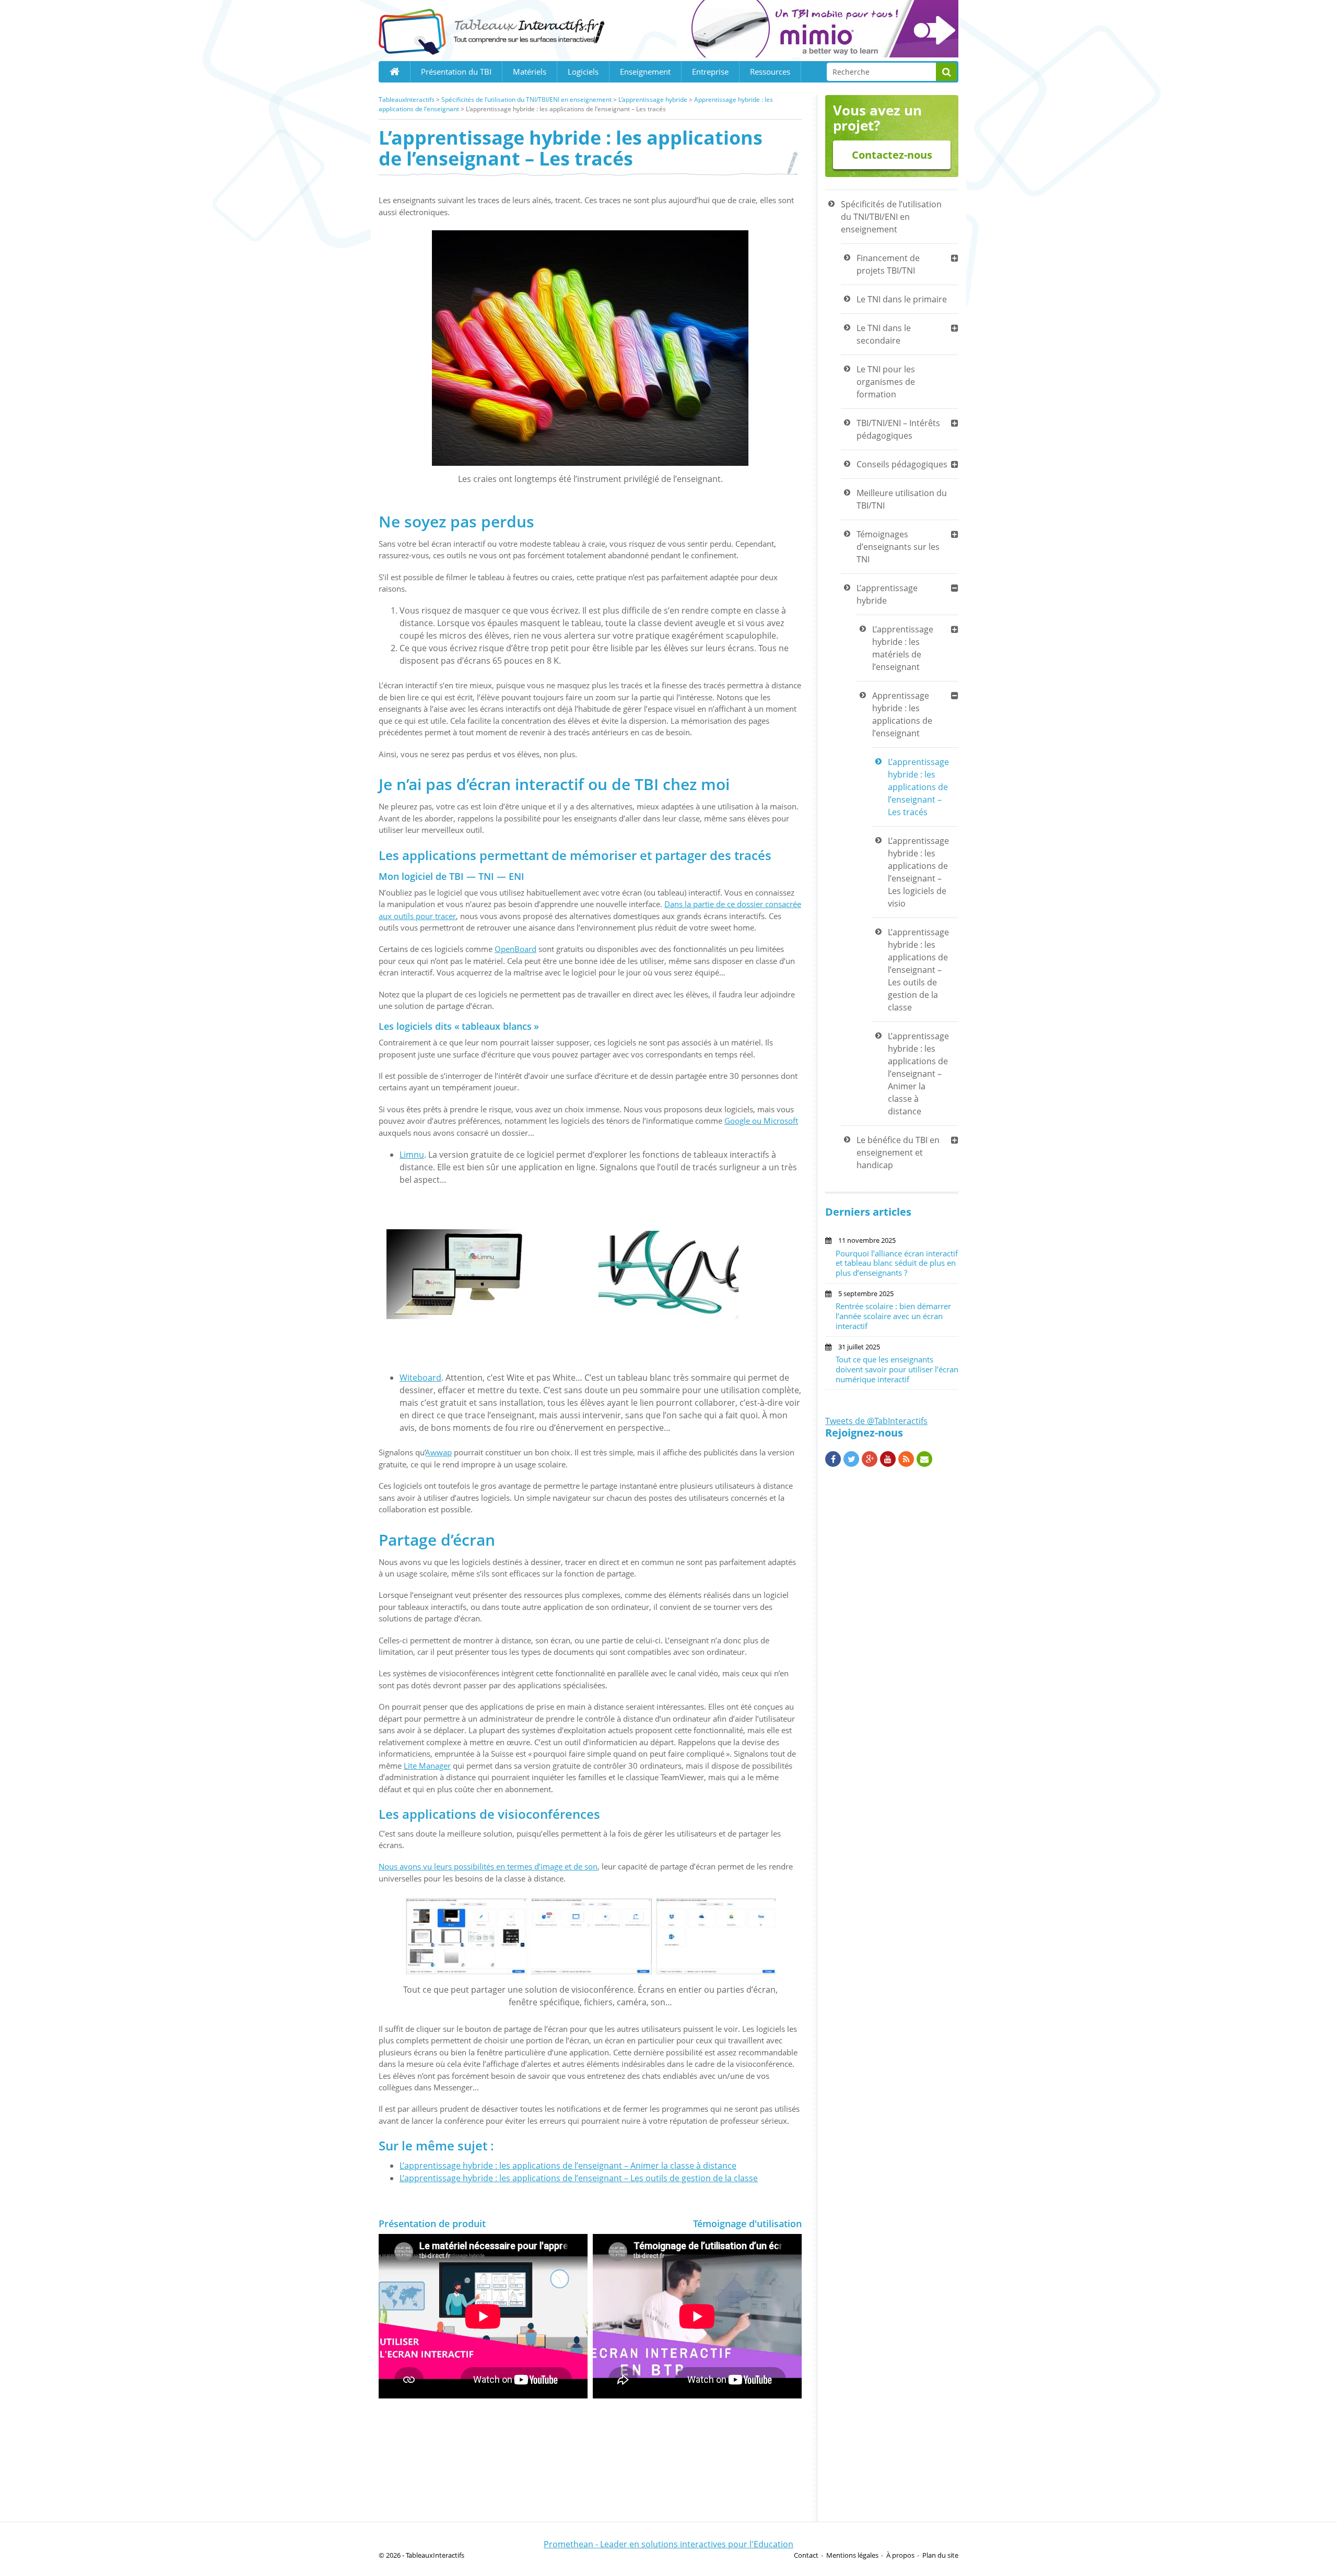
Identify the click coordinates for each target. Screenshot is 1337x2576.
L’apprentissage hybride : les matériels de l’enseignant (903, 648)
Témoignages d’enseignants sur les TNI (898, 547)
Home (394, 72)
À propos (900, 2555)
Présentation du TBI (456, 72)
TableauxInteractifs (407, 99)
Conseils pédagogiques (902, 464)
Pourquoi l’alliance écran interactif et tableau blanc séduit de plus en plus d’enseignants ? (897, 1263)
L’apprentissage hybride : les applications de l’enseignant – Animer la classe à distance (568, 2166)
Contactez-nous (892, 155)
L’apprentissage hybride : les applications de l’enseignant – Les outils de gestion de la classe (579, 2178)
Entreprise (710, 72)
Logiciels (583, 72)
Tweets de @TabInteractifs (876, 1421)
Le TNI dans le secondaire (884, 334)
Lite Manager (427, 1766)
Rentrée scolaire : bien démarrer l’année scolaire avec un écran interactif (893, 1316)
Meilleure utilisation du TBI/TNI (902, 499)
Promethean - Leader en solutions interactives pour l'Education (668, 2544)
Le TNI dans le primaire (902, 299)
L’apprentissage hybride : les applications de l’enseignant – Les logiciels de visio (918, 872)
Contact (806, 2555)
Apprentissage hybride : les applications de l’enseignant (902, 714)
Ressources (770, 72)
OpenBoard (515, 949)
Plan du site (940, 2555)
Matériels (530, 72)
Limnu (412, 1155)
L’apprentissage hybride (653, 99)
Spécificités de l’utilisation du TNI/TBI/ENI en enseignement (526, 99)
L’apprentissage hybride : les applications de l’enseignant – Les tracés (918, 787)
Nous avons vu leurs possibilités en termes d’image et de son (488, 1866)
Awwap (439, 1452)
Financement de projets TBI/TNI (888, 264)
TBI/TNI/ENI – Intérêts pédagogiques (898, 429)
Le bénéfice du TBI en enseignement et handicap (898, 1152)
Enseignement (645, 72)
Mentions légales (852, 2555)
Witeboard (420, 1378)
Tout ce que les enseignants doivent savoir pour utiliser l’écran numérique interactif (897, 1369)
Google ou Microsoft (761, 1121)
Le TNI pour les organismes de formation (886, 382)
